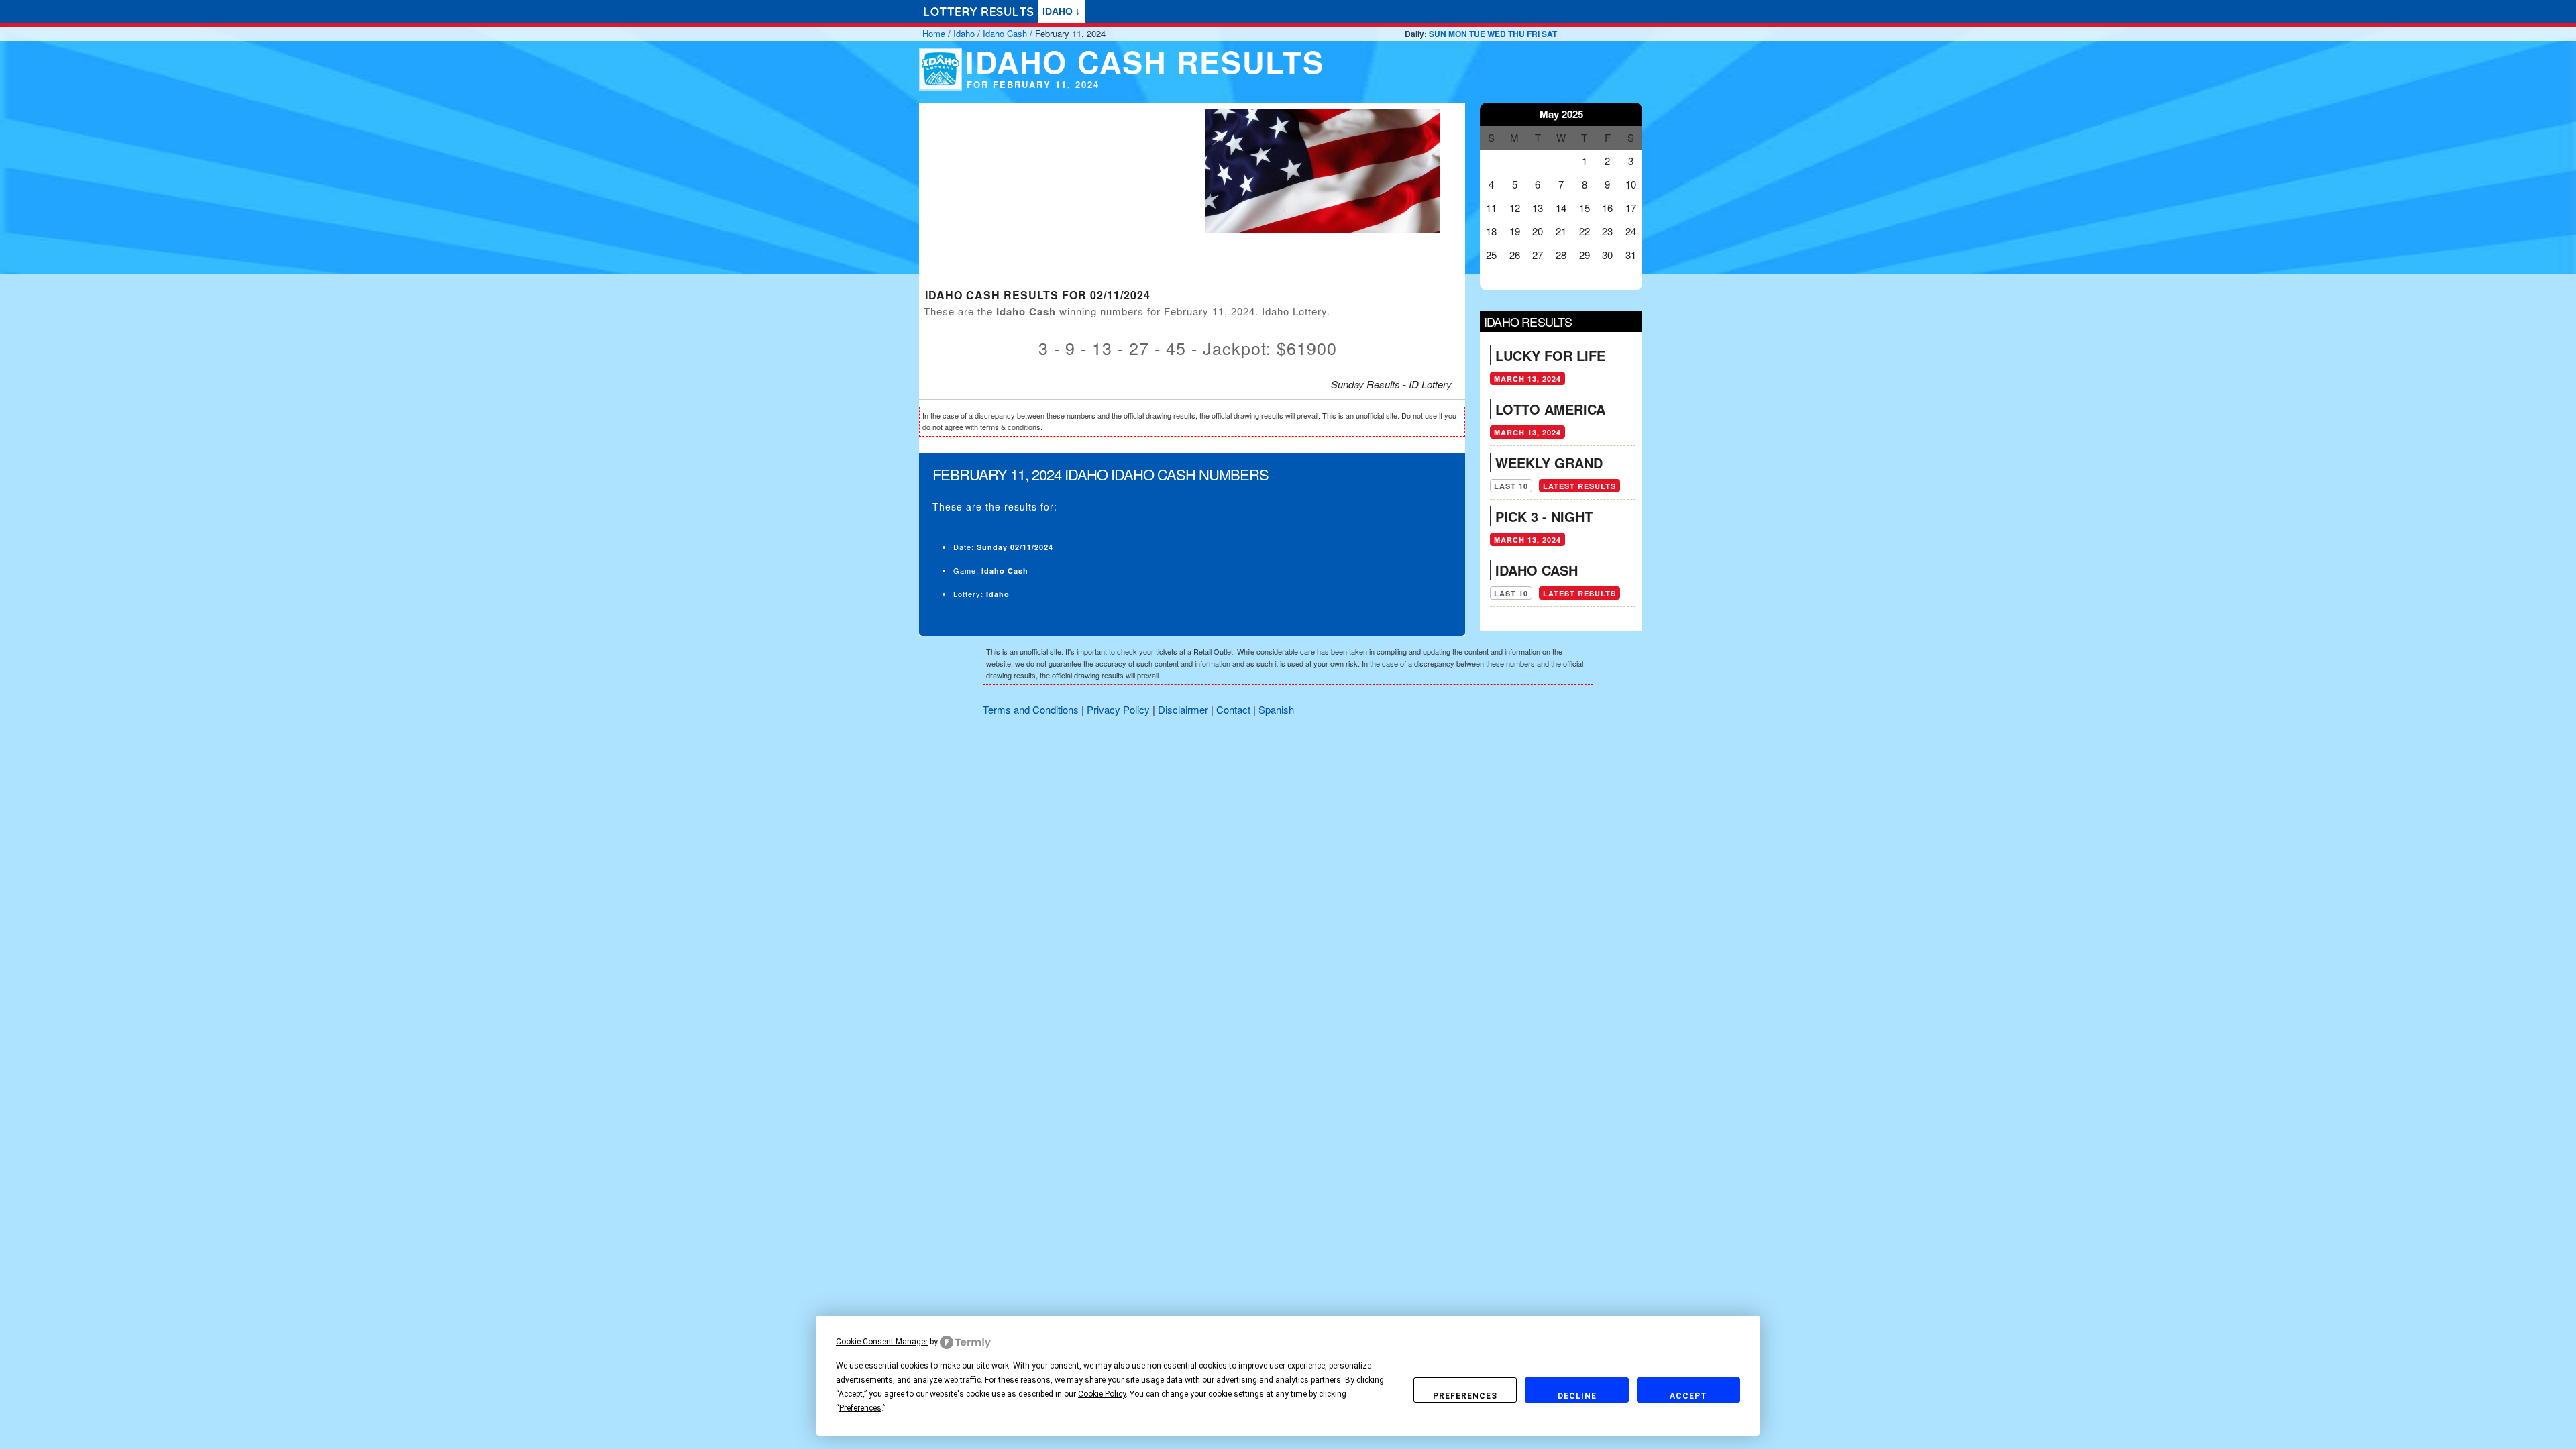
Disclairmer (1183, 709)
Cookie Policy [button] (1102, 1394)
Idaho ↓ (1061, 11)
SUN (1438, 34)
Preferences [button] (860, 1408)
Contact (1233, 709)
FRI (1533, 34)
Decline (1577, 1396)
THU (1516, 34)
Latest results (1579, 486)
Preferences (1465, 1396)
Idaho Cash (1005, 33)
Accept (1688, 1396)
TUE (1477, 34)
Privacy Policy (1118, 709)
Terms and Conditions (1031, 709)
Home (934, 33)
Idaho (964, 33)
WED (1497, 34)
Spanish (1276, 709)
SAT (1549, 34)
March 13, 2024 (1527, 379)
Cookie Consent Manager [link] (882, 1342)
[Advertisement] (1050, 197)
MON (1458, 34)
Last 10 (1511, 486)
